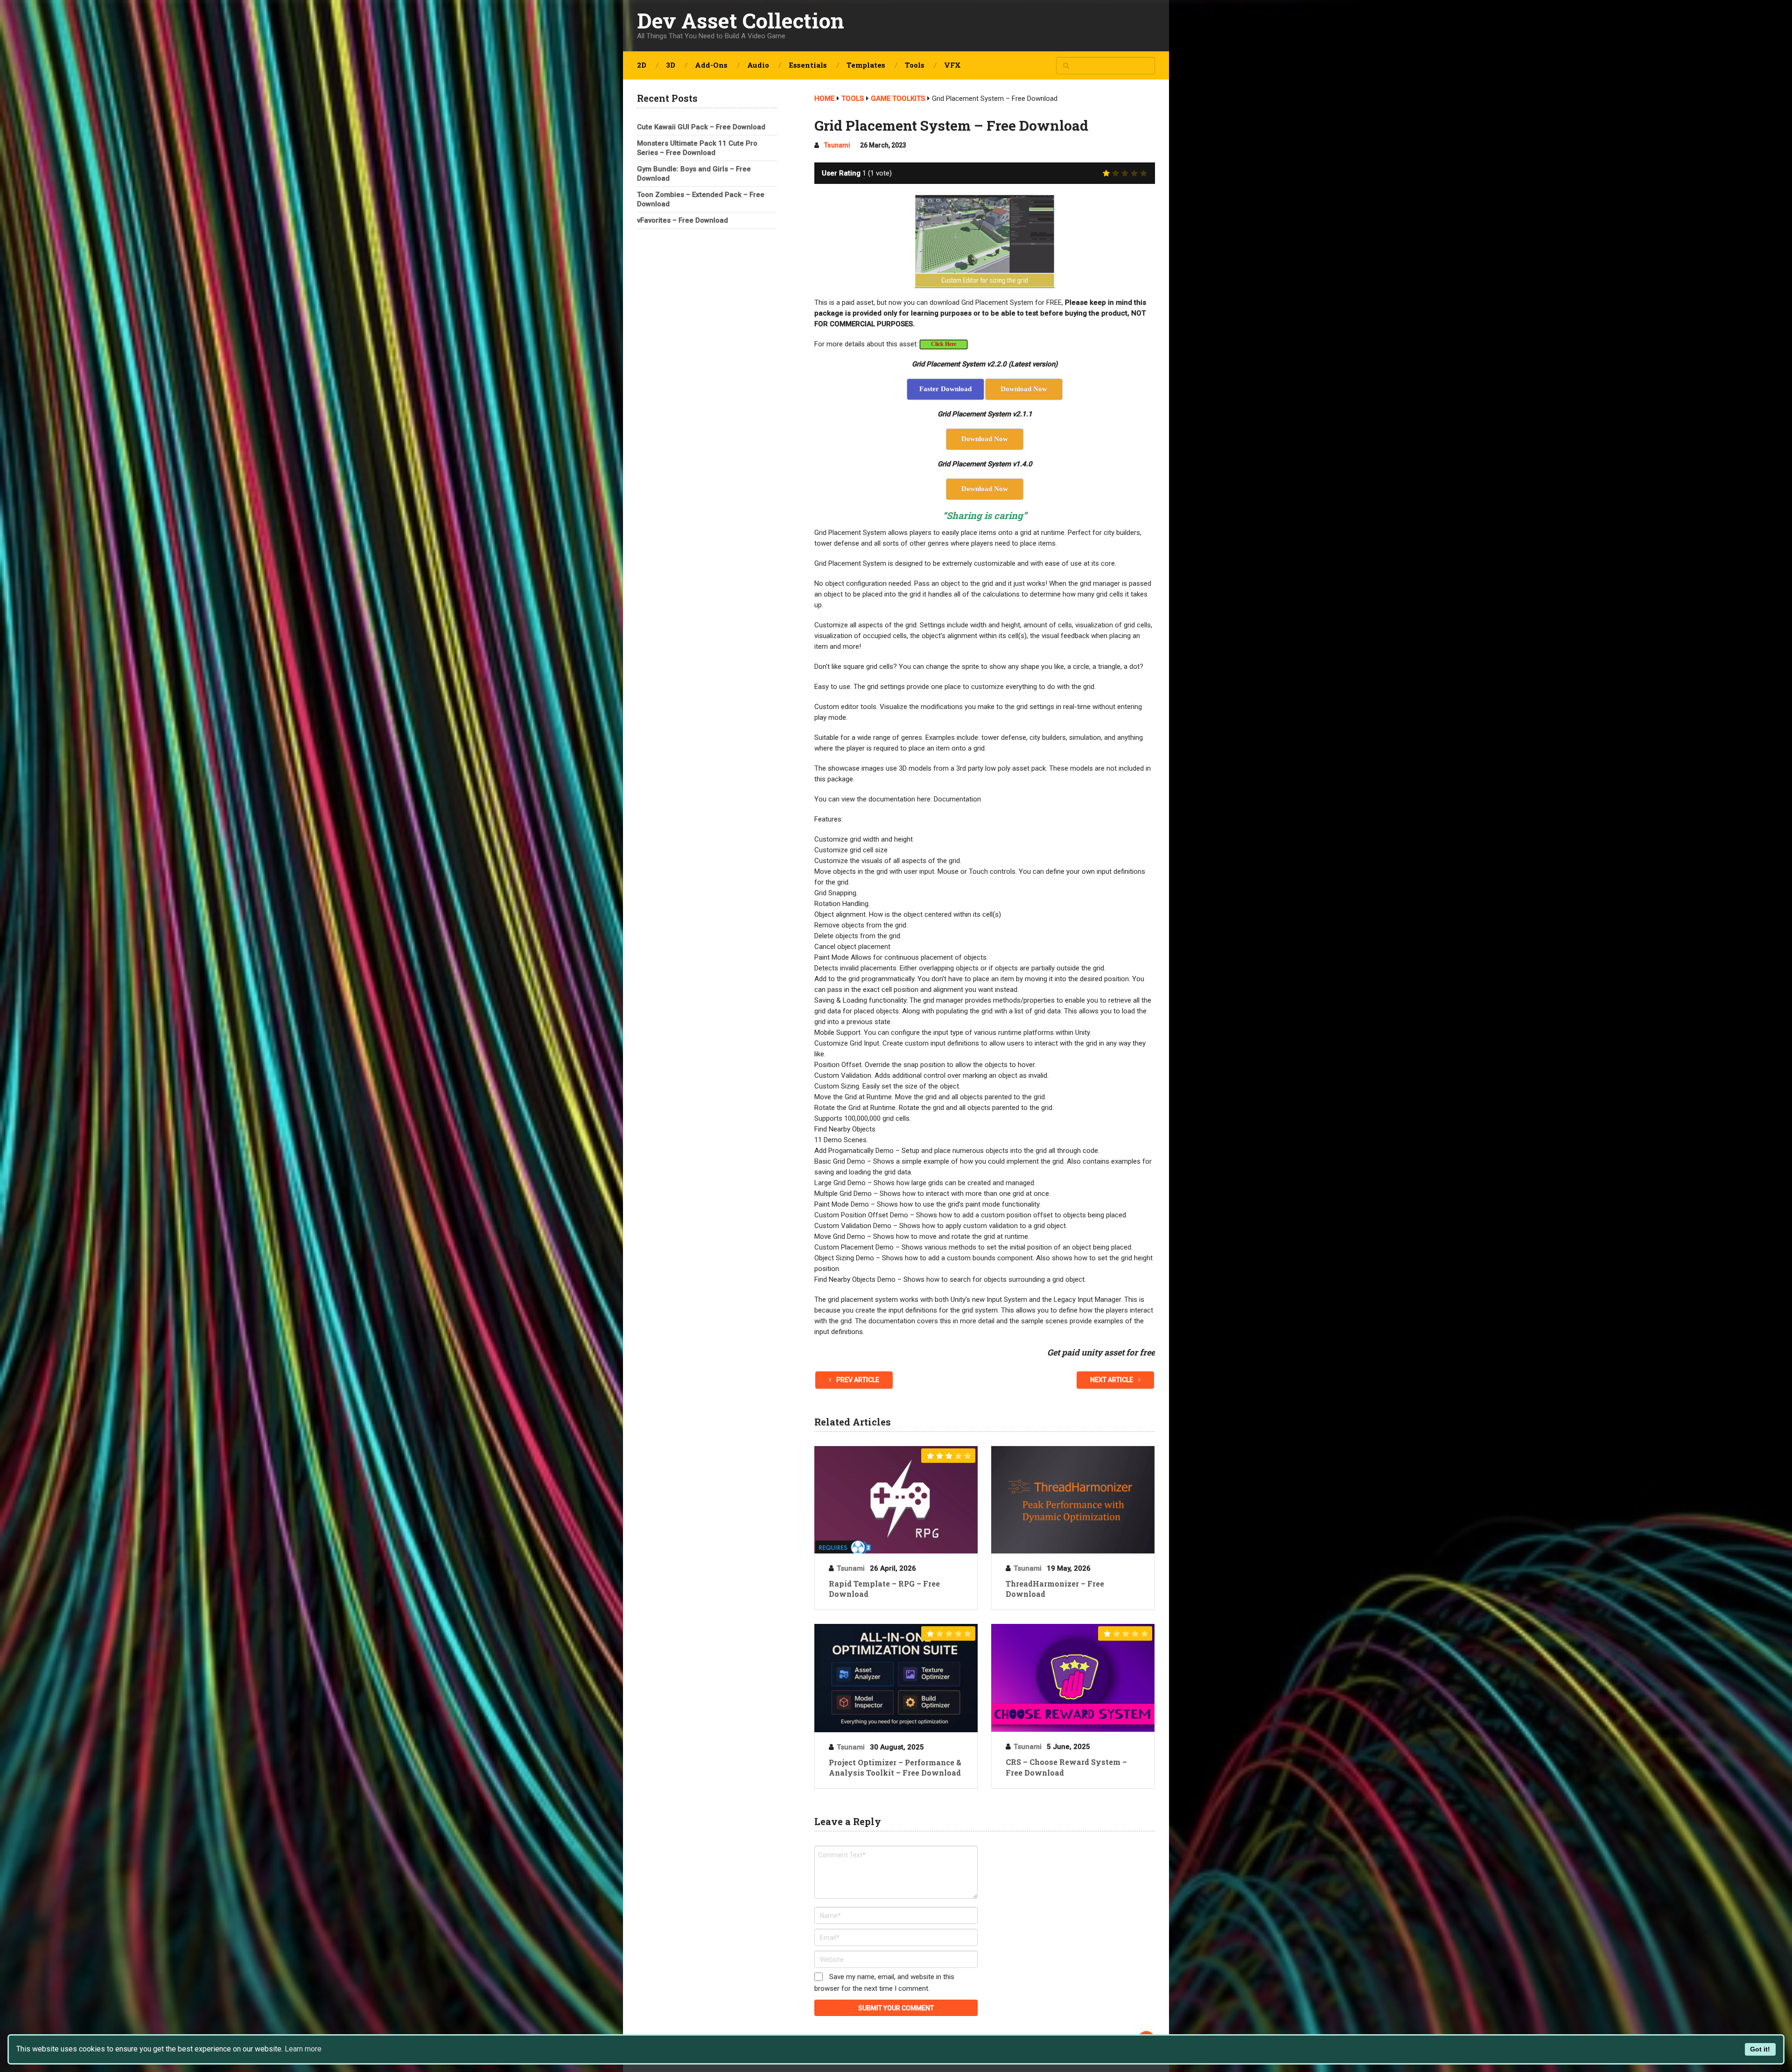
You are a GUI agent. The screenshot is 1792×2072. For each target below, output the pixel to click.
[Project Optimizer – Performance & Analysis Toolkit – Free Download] (896, 1678)
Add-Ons (711, 65)
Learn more (303, 2049)
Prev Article (857, 1380)
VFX (952, 65)
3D (671, 65)
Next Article (1112, 1380)
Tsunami (837, 145)
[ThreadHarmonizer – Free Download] (1073, 1500)
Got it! (1760, 2049)
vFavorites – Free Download (682, 220)
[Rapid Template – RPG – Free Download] (896, 1500)
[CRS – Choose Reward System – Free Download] (1073, 1678)
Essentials (808, 65)
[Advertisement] (707, 386)
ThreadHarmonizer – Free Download (1055, 1589)
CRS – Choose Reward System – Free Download (1066, 1767)
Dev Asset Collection (741, 20)
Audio (758, 65)
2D (642, 65)
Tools (915, 65)
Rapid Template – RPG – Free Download (884, 1589)
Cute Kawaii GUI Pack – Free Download (701, 127)
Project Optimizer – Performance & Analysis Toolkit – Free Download (895, 1767)
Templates (866, 65)
